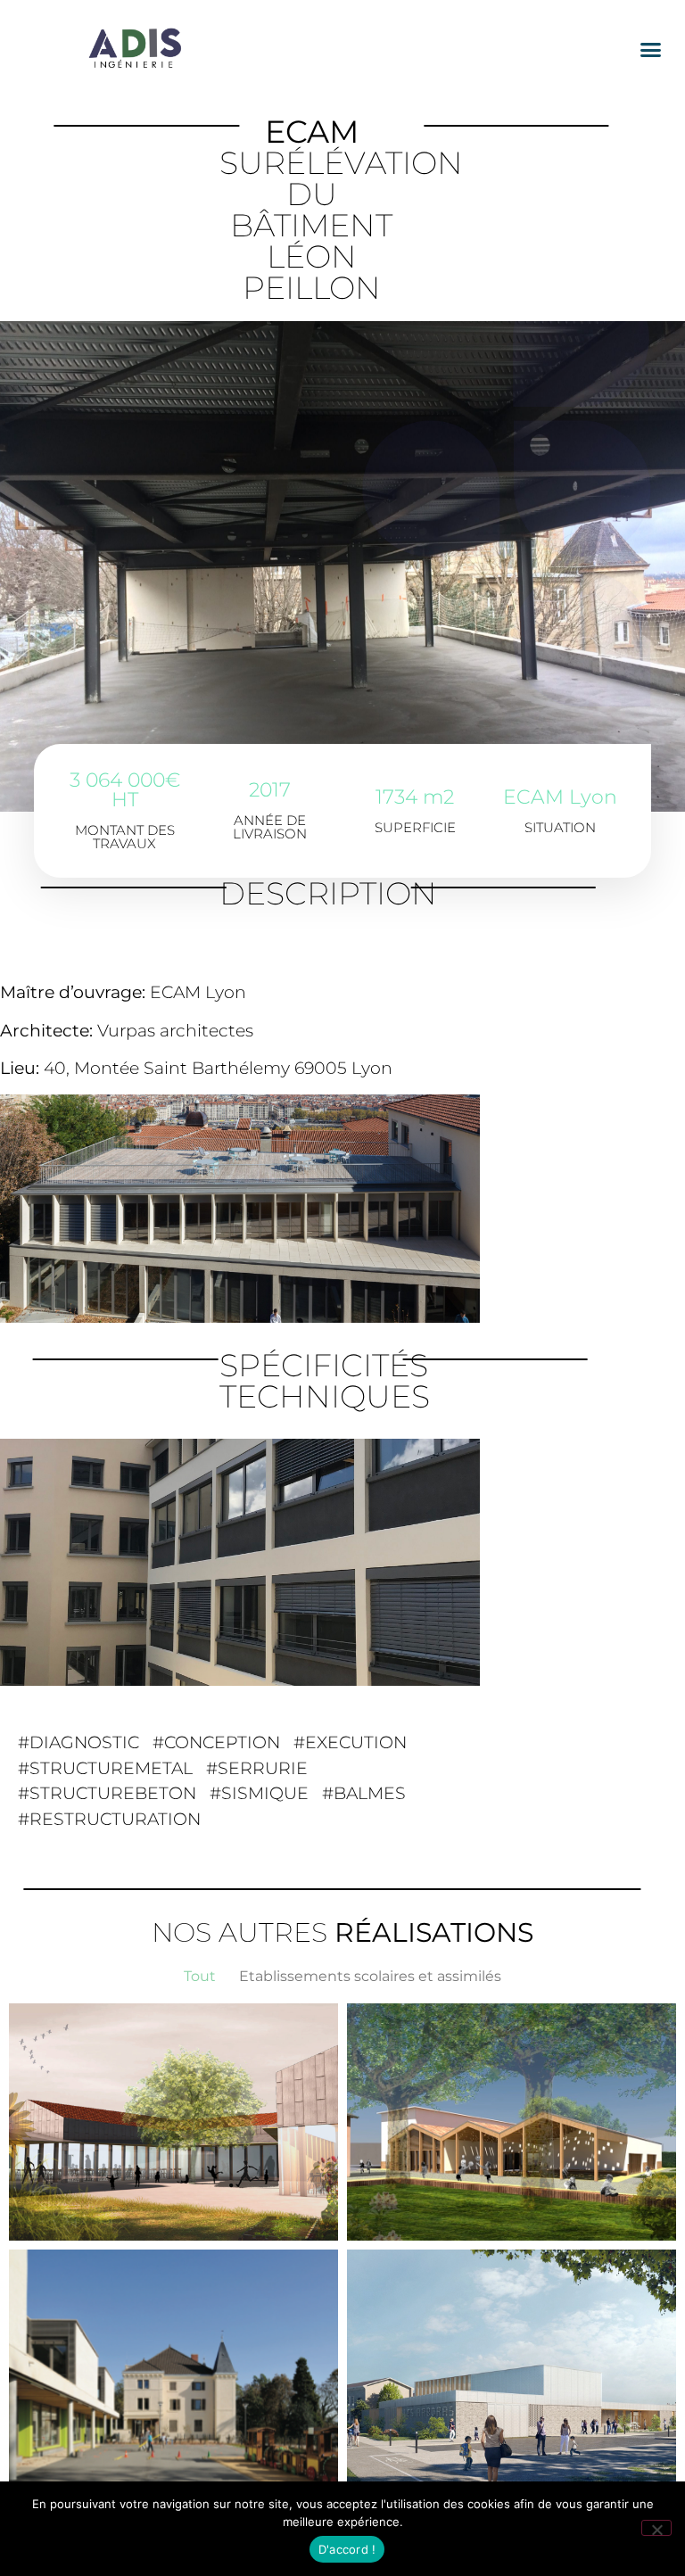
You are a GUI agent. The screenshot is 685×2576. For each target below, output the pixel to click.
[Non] (656, 2528)
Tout (200, 1976)
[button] (650, 49)
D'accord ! (347, 2549)
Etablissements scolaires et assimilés (370, 1976)
